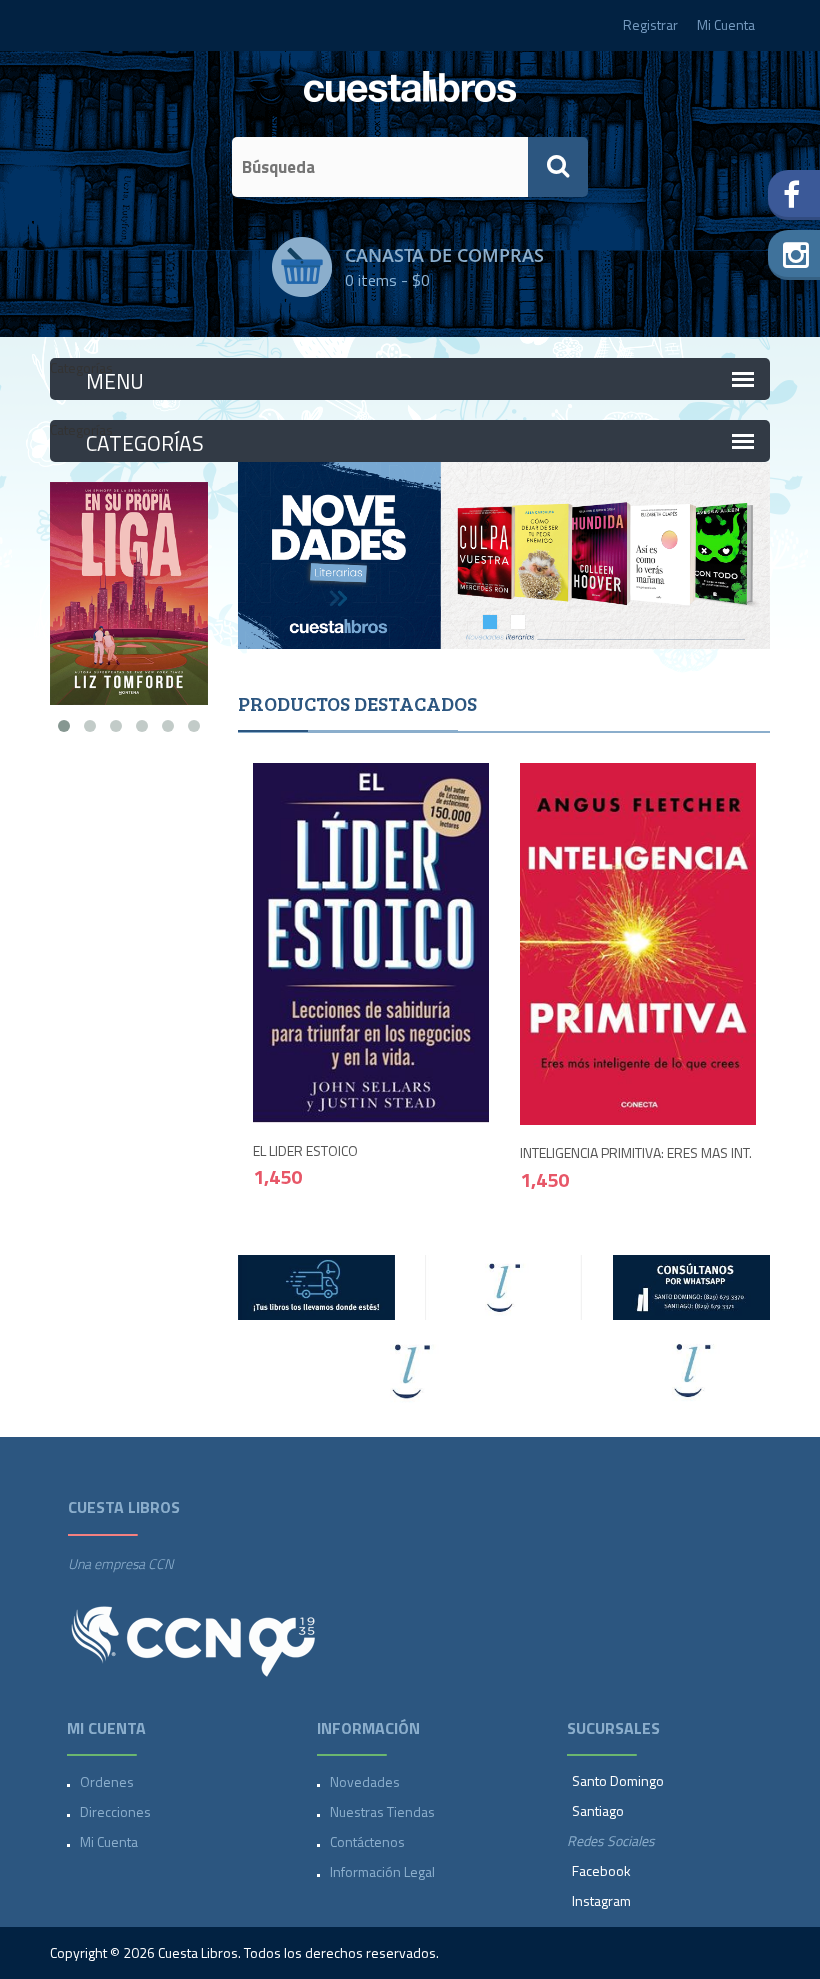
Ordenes (107, 1781)
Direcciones (115, 1811)
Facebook (601, 1870)
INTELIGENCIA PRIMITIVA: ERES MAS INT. (636, 1152)
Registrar (650, 24)
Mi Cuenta (726, 24)
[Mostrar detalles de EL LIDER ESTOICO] (371, 940)
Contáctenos (367, 1841)
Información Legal (382, 1871)
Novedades (365, 1781)
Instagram (601, 1900)
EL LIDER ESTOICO (305, 1150)
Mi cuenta (109, 1841)
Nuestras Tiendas (382, 1811)
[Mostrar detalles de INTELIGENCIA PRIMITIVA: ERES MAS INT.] (638, 942)
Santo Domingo (618, 1780)
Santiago (598, 1810)
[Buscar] (558, 167)
